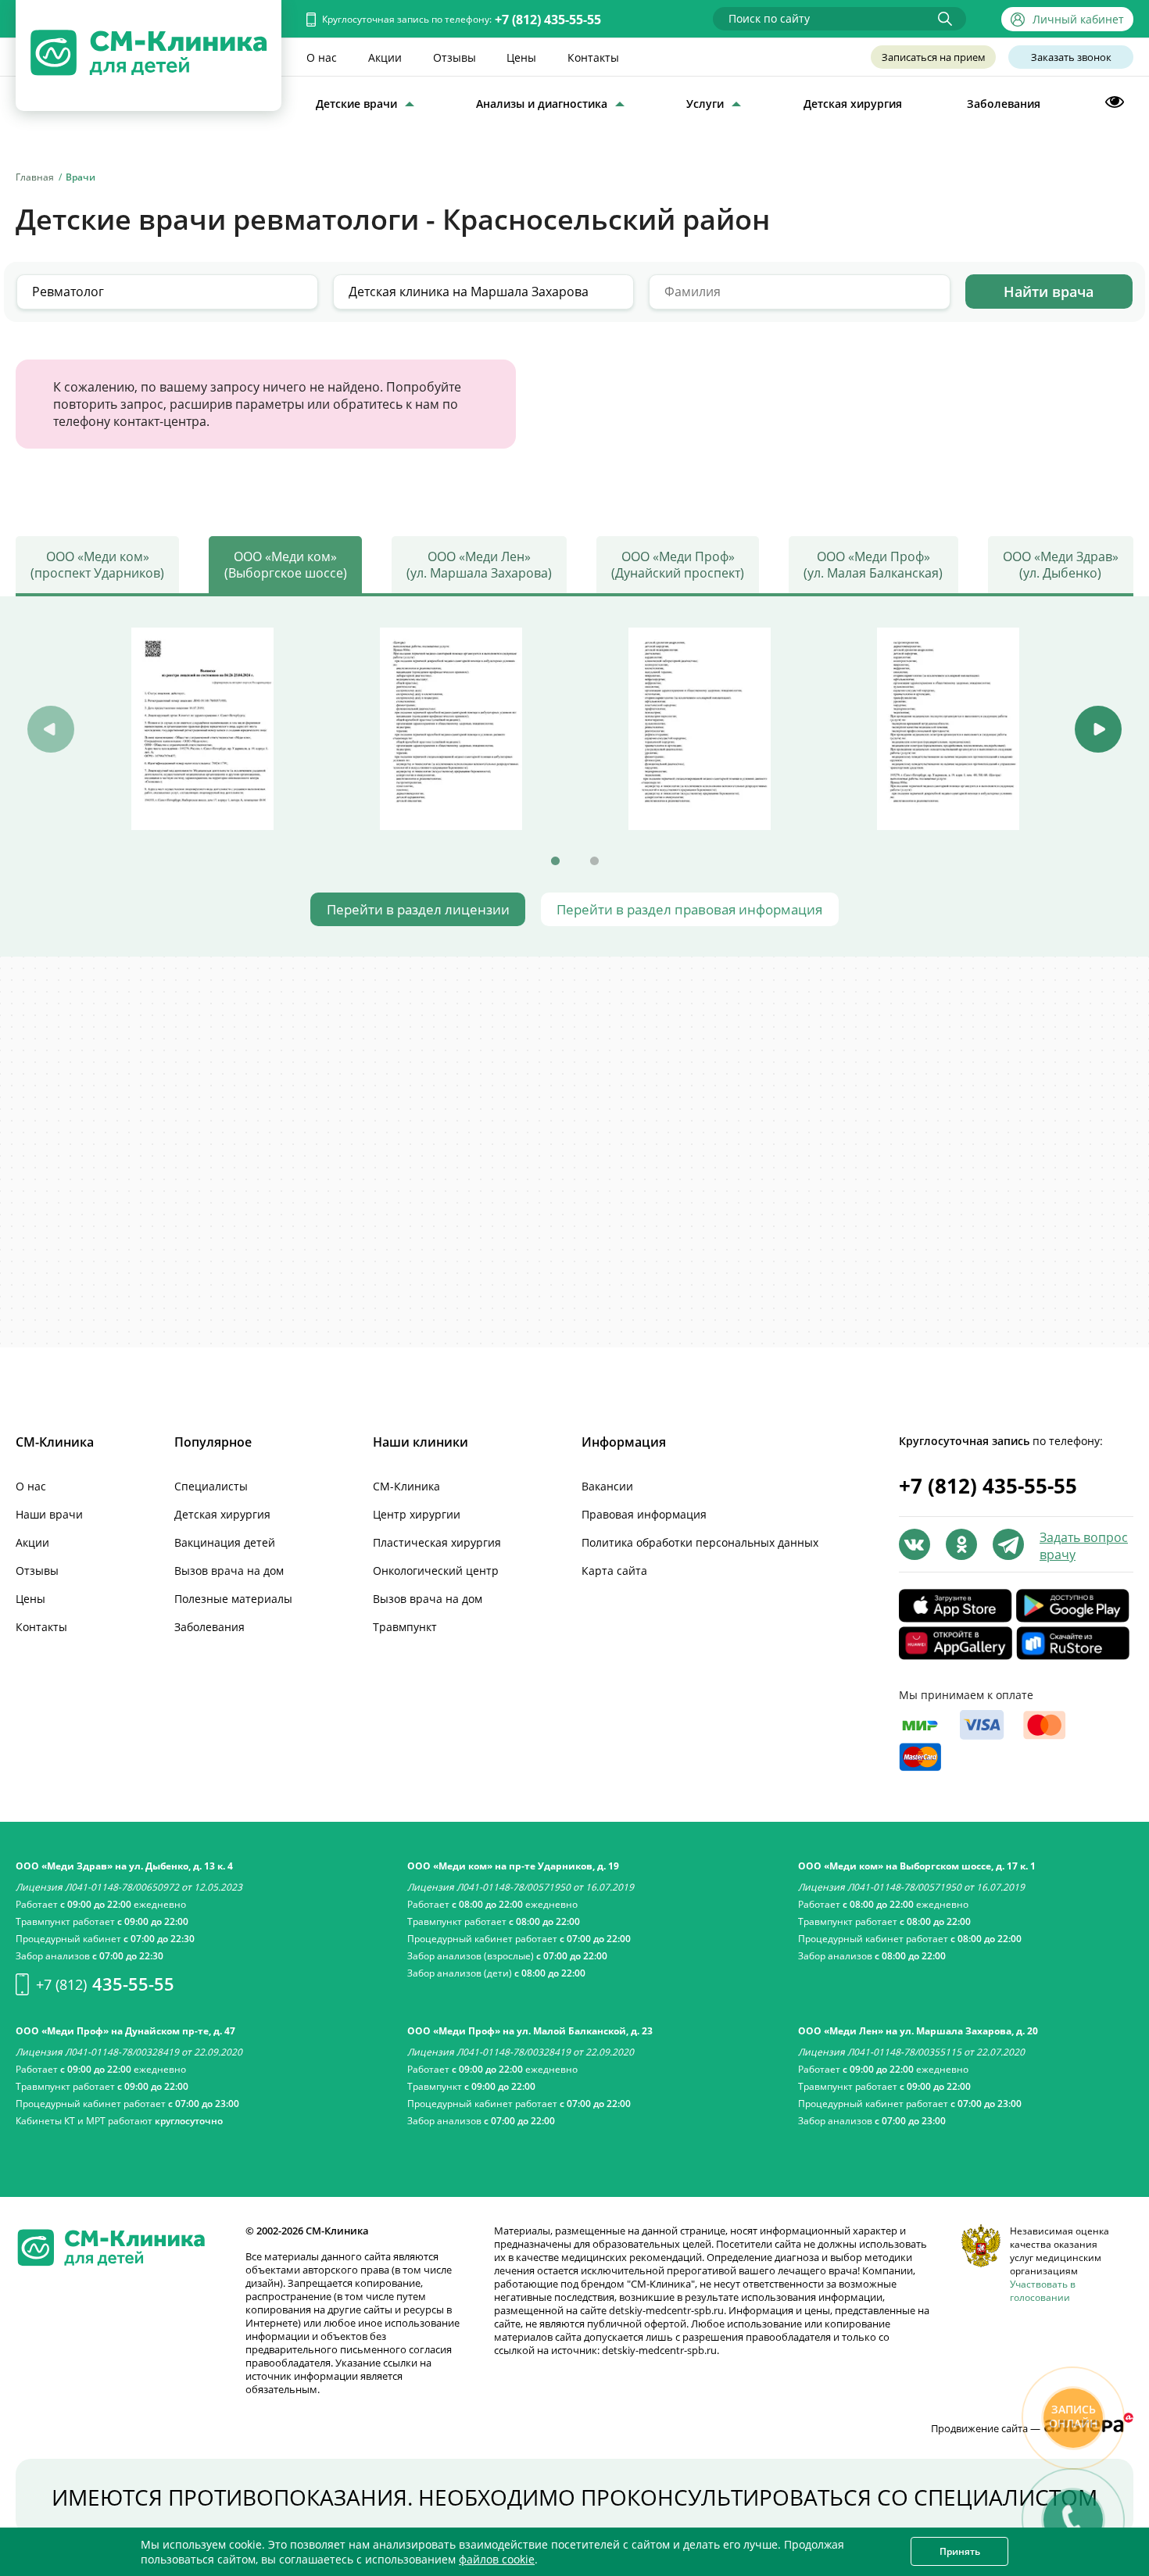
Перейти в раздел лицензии (418, 909)
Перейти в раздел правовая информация (689, 909)
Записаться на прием (934, 57)
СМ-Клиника (406, 1486)
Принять (960, 2551)
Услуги (705, 104)
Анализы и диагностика (542, 104)
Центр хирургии (417, 1514)
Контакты (593, 57)
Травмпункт (405, 1627)
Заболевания (1004, 104)
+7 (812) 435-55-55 (548, 20)
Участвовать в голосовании (1043, 2291)
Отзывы (455, 57)
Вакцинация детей (225, 1542)
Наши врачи (49, 1514)
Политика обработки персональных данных (700, 1542)
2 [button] (594, 861)
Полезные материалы (233, 1599)
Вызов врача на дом (229, 1571)
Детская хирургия (853, 104)
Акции (385, 57)
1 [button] (555, 861)
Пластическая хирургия (437, 1542)
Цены (521, 57)
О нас (322, 57)
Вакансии (607, 1486)
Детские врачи (356, 104)
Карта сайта (614, 1571)
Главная (35, 177)
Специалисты (211, 1486)
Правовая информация (644, 1514)
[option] (202, 728)
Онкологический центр (436, 1571)
